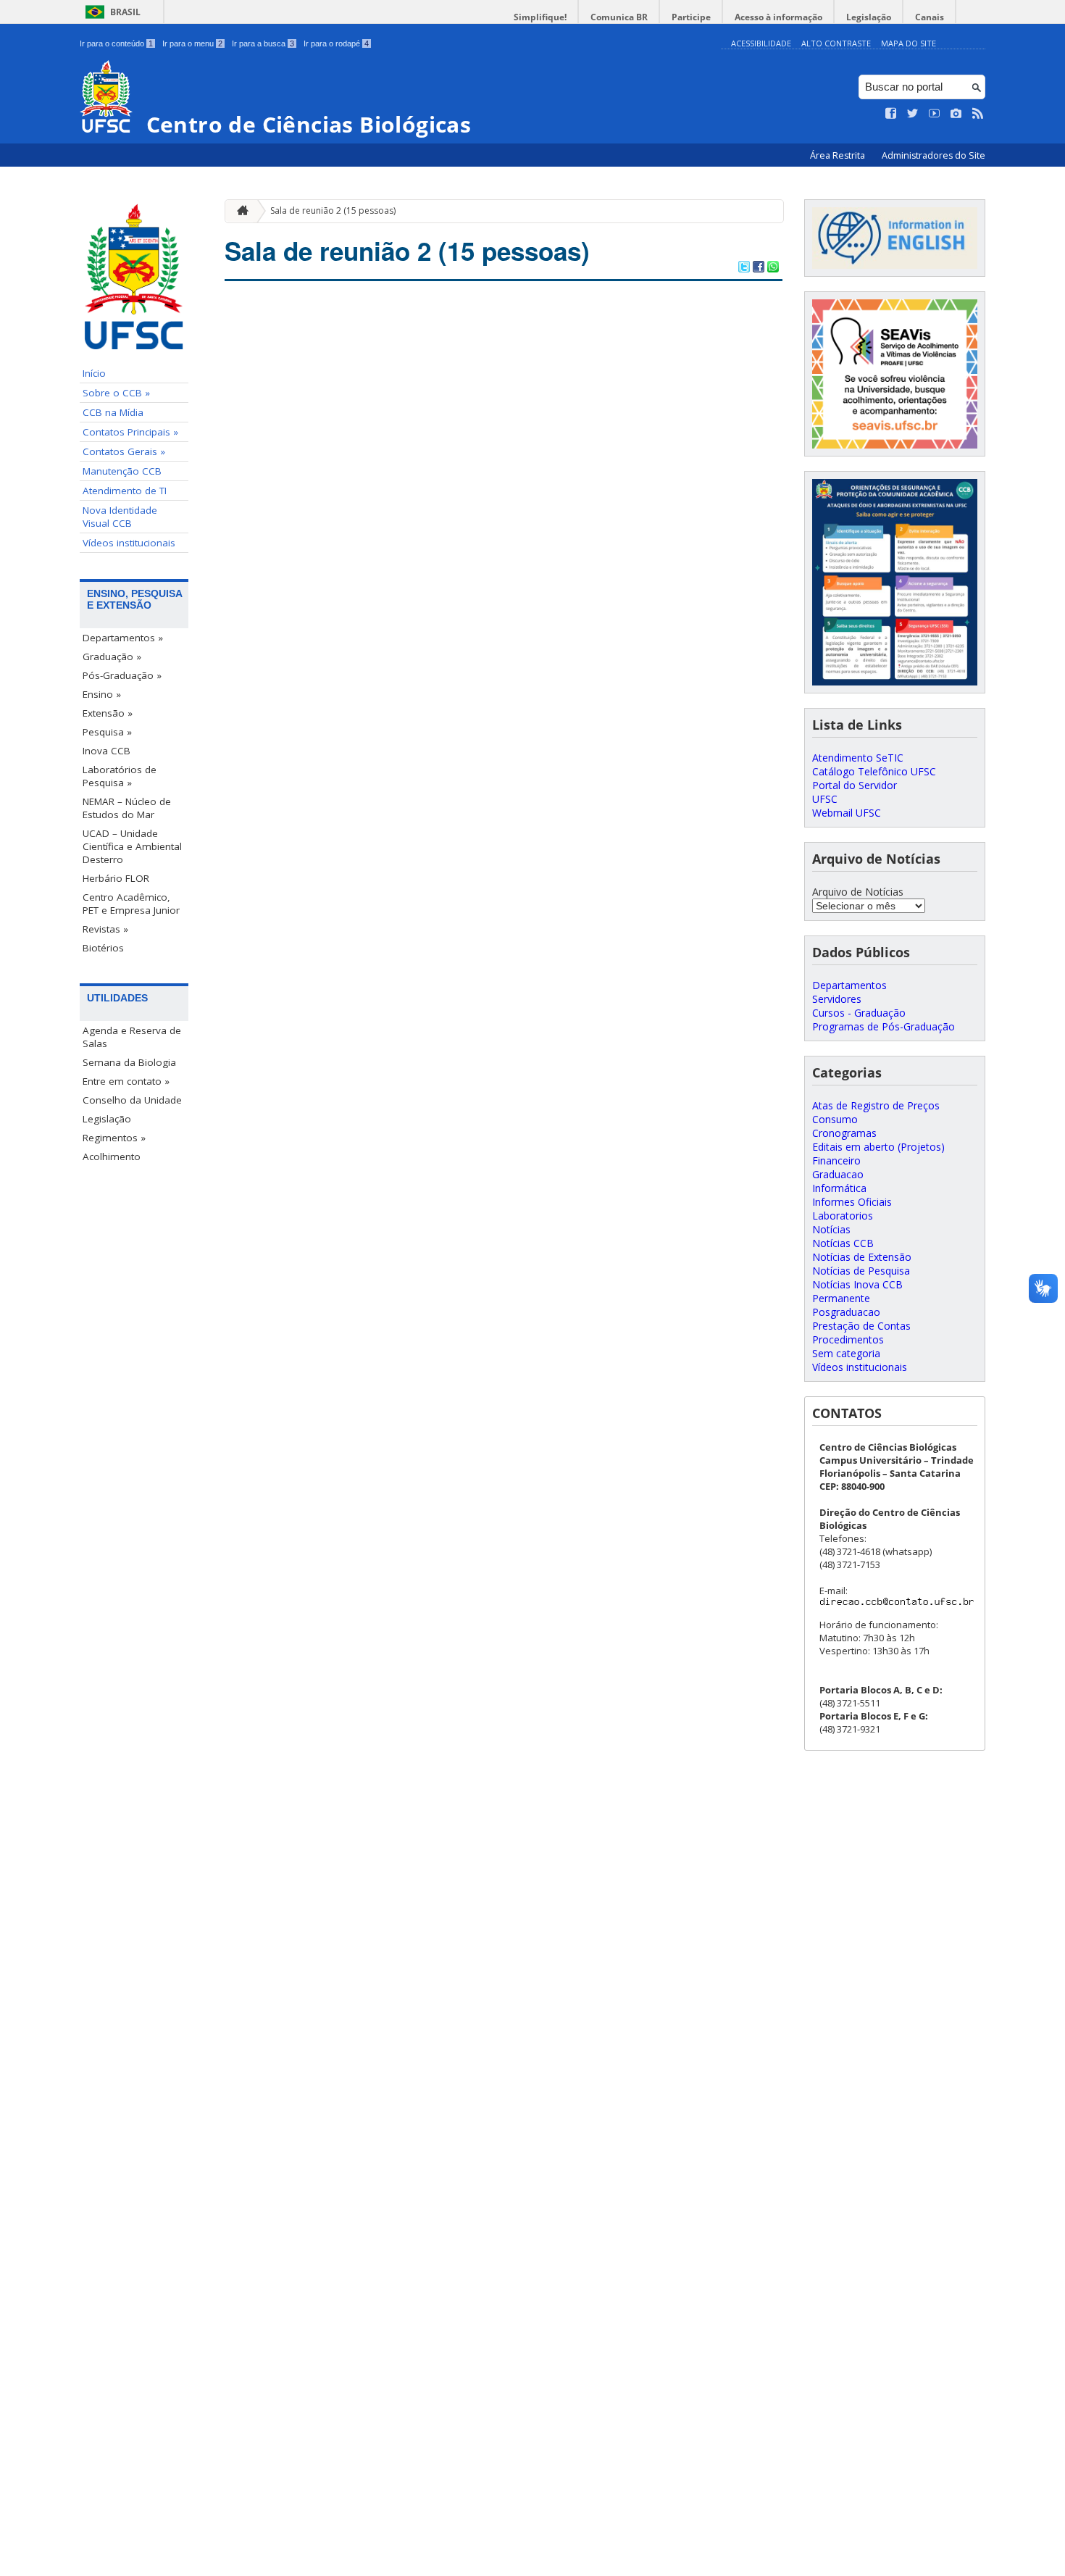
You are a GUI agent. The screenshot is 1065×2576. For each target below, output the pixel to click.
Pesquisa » (107, 732)
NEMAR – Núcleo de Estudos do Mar (127, 808)
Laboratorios (843, 1216)
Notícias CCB (843, 1243)
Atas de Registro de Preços (876, 1105)
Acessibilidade (761, 43)
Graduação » (112, 656)
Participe (691, 17)
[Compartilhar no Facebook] (759, 268)
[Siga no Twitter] (913, 114)
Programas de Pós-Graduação (884, 1026)
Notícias (831, 1229)
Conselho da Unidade (132, 1100)
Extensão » (108, 713)
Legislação (869, 17)
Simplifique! (540, 17)
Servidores (837, 999)
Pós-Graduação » (122, 675)
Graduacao (838, 1174)
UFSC (825, 799)
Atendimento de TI (125, 491)
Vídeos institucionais (129, 543)
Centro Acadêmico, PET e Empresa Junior (131, 904)
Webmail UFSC (847, 813)
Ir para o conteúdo (116, 43)
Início (94, 373)
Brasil (125, 12)
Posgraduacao (846, 1312)
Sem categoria (846, 1353)
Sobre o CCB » (116, 393)
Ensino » (102, 694)
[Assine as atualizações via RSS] (978, 114)
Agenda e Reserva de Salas (132, 1037)
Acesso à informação (778, 17)
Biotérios (103, 948)
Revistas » (105, 929)
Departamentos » (123, 638)
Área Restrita (839, 155)
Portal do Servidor (855, 785)
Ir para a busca (263, 43)
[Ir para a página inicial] (239, 211)
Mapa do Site (909, 43)
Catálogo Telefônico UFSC (874, 771)
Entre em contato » (126, 1081)
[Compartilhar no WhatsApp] (773, 268)
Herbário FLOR (116, 878)
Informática (839, 1188)
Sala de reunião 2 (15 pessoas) (333, 211)
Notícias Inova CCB (857, 1284)
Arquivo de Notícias (858, 892)
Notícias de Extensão (862, 1257)
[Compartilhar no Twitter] (744, 268)
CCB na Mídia (113, 412)
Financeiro (836, 1160)
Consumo (835, 1119)
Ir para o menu (192, 43)
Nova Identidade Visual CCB (120, 517)
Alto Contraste (836, 43)
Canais (930, 17)
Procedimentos (848, 1339)
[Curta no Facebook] (891, 114)
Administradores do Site (934, 155)
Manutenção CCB (122, 471)
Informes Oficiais (852, 1202)
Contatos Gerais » (124, 451)
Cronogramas (844, 1133)
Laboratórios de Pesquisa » (120, 776)
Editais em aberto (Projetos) (878, 1147)
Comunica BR (619, 17)
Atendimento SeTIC (858, 758)
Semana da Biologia (129, 1062)
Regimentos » (114, 1138)
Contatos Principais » (130, 432)
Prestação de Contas (861, 1326)
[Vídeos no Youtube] (935, 114)
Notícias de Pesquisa (861, 1271)
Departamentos (849, 985)
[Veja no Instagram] (956, 114)
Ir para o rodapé (336, 43)
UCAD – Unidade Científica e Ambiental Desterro (132, 846)
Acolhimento (112, 1156)
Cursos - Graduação (859, 1013)
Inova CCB (106, 751)
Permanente (841, 1298)
